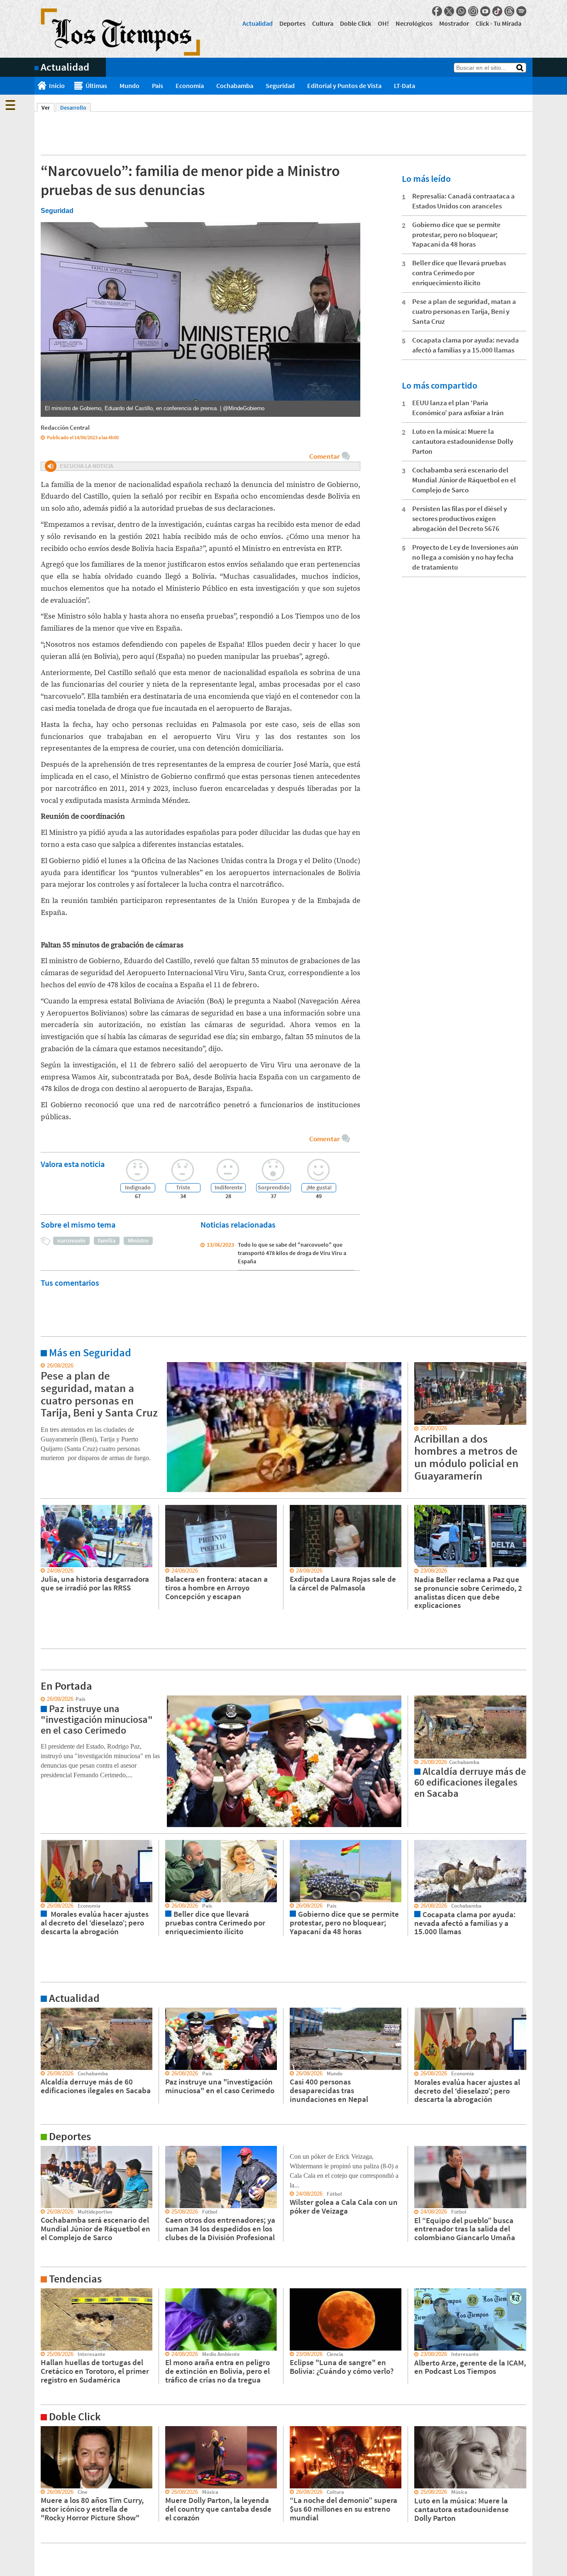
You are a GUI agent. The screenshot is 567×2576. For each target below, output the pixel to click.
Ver (48, 108)
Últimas (96, 86)
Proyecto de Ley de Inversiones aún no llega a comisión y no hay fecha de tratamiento (465, 557)
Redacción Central (65, 427)
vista (40, 1699)
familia (107, 1240)
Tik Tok (497, 11)
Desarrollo (73, 108)
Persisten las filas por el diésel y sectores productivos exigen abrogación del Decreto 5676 (459, 519)
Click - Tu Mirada (499, 23)
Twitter (449, 11)
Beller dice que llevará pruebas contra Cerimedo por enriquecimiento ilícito (459, 273)
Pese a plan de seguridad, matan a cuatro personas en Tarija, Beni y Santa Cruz (464, 311)
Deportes (292, 23)
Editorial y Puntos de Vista (344, 86)
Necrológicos (414, 23)
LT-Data (404, 86)
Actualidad (258, 23)
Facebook (437, 11)
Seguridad (280, 86)
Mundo (130, 86)
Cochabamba (235, 86)
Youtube (485, 11)
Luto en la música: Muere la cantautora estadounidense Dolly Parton (463, 441)
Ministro (138, 1240)
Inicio (57, 86)
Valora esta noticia (73, 1164)
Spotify (521, 11)
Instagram (473, 11)
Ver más (44, 1366)
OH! (383, 23)
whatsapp (461, 11)
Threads (509, 11)
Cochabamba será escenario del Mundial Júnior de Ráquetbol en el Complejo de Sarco (464, 480)
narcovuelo (71, 1240)
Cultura (323, 23)
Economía (190, 86)
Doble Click (356, 23)
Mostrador (454, 23)
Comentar (324, 456)
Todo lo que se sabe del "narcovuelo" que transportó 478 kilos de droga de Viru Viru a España (292, 1253)
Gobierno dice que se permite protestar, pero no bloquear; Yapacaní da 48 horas (456, 235)
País (158, 86)
